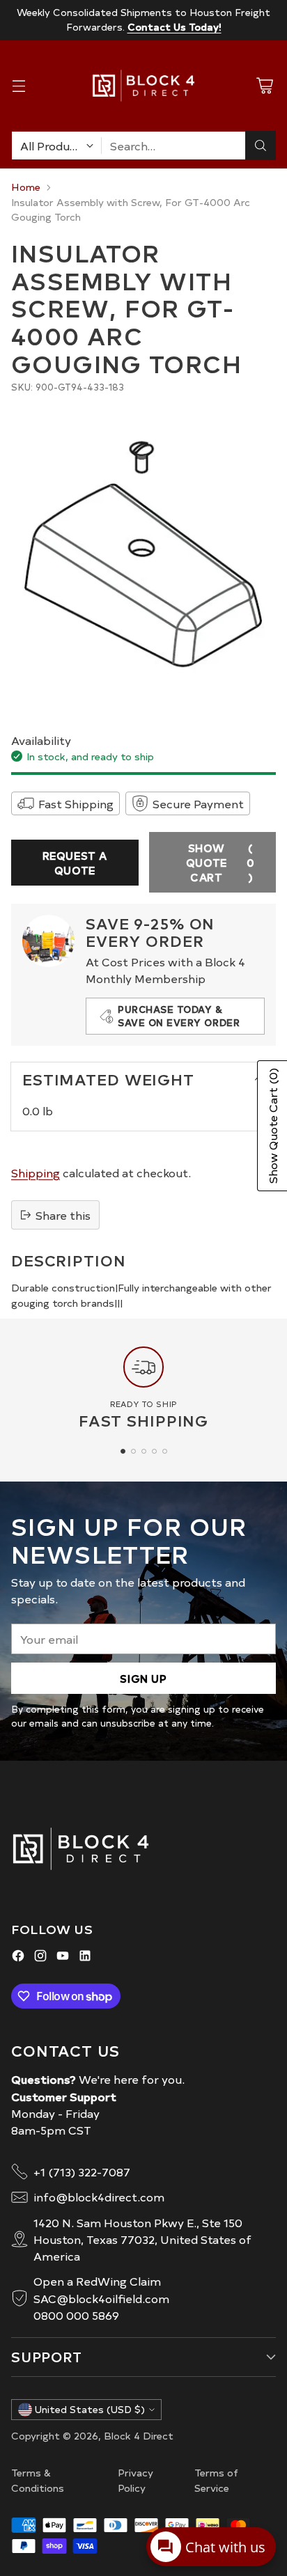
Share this (63, 1215)
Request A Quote (75, 863)
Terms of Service (216, 2480)
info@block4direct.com (99, 2197)
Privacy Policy (135, 2480)
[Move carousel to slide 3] (144, 1451)
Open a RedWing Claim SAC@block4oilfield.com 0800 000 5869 (101, 2298)
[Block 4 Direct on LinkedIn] (85, 1957)
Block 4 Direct (139, 2435)
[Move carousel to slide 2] (133, 1451)
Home (26, 187)
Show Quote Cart (220, 862)
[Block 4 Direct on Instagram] (40, 1957)
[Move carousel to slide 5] (165, 1451)
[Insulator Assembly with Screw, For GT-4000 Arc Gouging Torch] (143, 555)
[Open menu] (18, 86)
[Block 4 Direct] (143, 86)
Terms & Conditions (38, 2480)
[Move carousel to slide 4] (154, 1451)
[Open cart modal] (264, 86)
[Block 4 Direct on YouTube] (63, 1957)
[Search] (261, 146)
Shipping (36, 1172)
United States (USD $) (90, 2409)
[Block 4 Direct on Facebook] (18, 1957)
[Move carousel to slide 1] (123, 1451)
